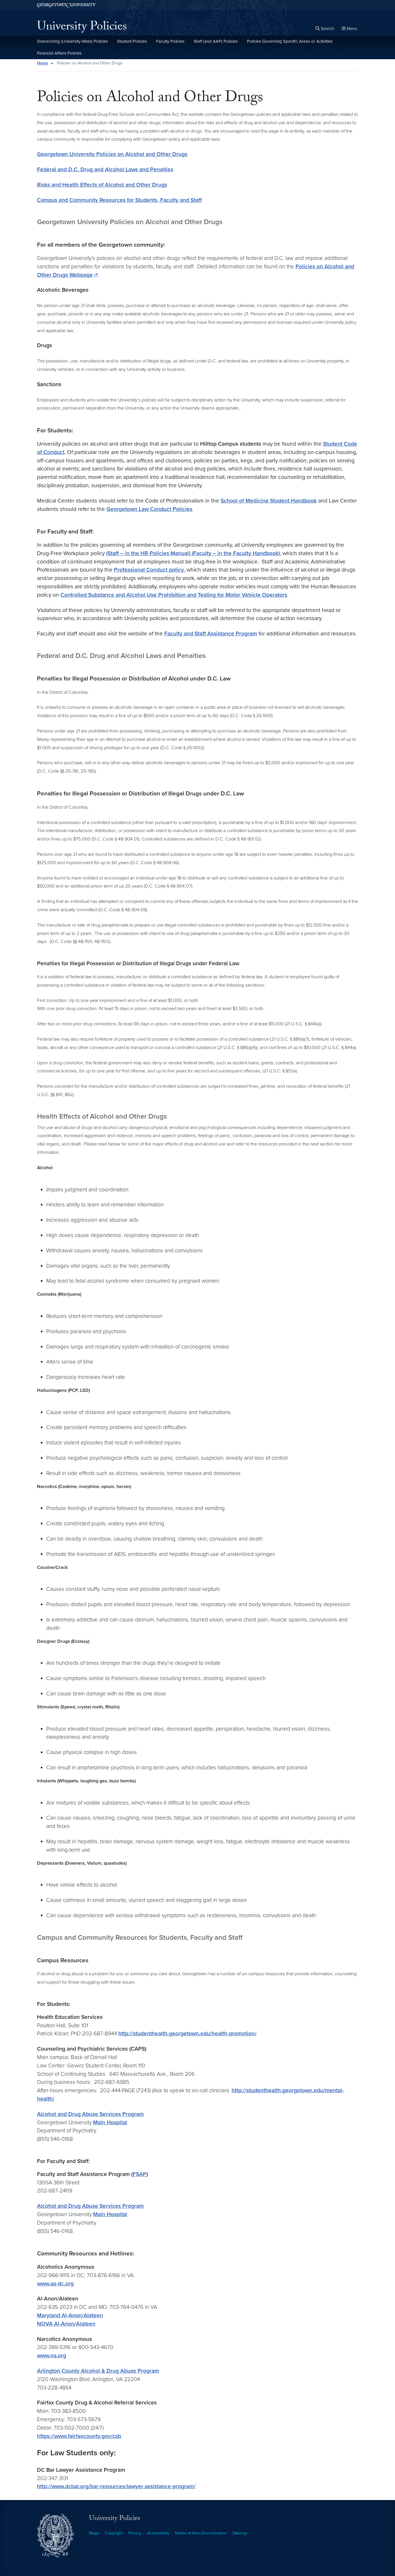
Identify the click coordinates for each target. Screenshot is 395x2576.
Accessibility (158, 2533)
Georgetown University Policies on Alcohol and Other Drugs (112, 154)
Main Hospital (110, 2122)
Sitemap (240, 2533)
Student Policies (132, 41)
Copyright (114, 2533)
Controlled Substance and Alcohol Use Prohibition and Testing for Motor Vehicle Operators (174, 595)
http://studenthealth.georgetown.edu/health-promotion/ (187, 2033)
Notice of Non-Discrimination (201, 2533)
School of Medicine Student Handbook (269, 501)
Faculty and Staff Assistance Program (211, 634)
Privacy (135, 2533)
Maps (94, 2533)
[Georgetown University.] (66, 5)
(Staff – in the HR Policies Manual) (149, 553)
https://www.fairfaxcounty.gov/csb (79, 2436)
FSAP (140, 2174)
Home (43, 63)
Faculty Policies (170, 41)
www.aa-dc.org (55, 2284)
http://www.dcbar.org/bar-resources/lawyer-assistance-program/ (116, 2486)
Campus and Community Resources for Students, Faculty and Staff (119, 200)
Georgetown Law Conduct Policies (149, 509)
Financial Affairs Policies (59, 53)
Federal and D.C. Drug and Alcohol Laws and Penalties (105, 169)
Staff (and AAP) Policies (216, 41)
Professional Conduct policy (149, 570)
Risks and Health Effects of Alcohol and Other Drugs (102, 185)
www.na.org (52, 2355)
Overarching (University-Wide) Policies (72, 41)
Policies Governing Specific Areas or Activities (290, 41)
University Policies (82, 28)
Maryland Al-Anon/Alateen (70, 2315)
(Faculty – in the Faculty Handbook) (236, 553)
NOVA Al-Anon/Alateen (66, 2324)
